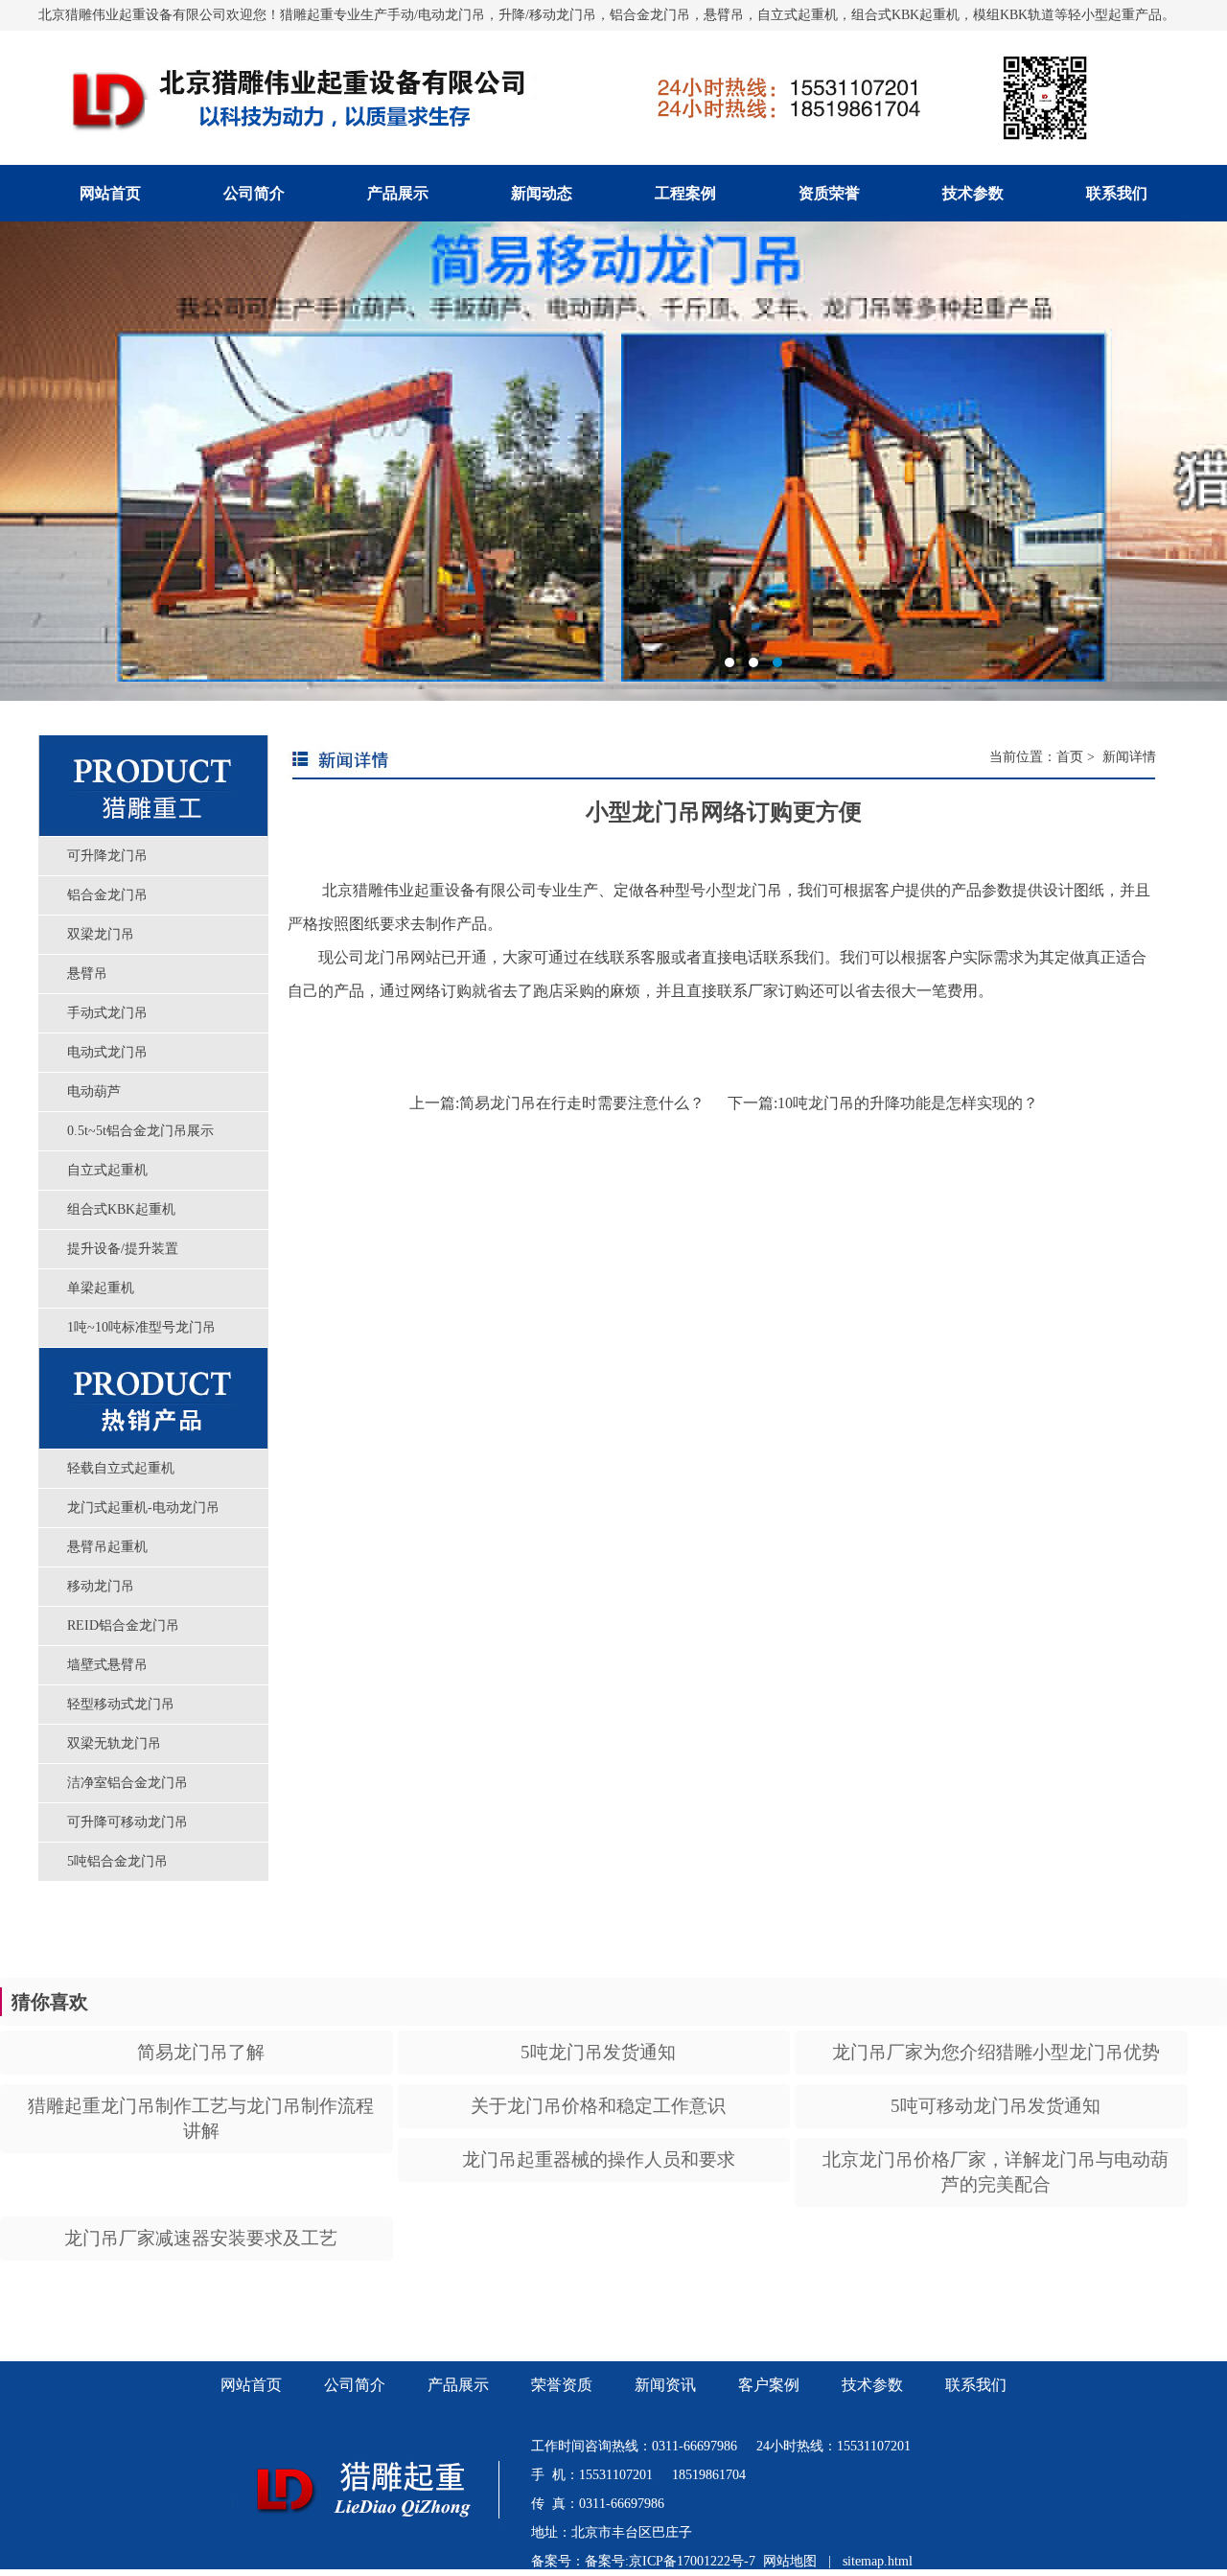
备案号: (607, 2561)
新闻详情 (1127, 757)
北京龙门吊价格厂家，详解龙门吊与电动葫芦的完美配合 (995, 2172)
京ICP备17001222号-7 (692, 2561)
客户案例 (769, 2385)
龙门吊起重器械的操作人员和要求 (599, 2159)
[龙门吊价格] (381, 2543)
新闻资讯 (665, 2385)
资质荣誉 (829, 193)
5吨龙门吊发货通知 (598, 2052)
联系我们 (1117, 193)
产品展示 (398, 193)
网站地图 (790, 2561)
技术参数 (973, 193)
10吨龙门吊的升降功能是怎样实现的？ (908, 1103)
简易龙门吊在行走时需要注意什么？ (582, 1103)
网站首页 (110, 193)
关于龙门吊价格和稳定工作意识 (598, 2106)
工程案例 (685, 193)
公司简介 (254, 193)
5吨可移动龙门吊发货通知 (995, 2106)
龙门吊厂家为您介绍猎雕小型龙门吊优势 (996, 2052)
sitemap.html (878, 2561)
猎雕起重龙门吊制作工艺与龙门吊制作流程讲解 (201, 2118)
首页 (1070, 757)
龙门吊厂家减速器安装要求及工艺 (201, 2238)
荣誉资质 (562, 2385)
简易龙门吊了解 (201, 2052)
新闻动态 (542, 193)
